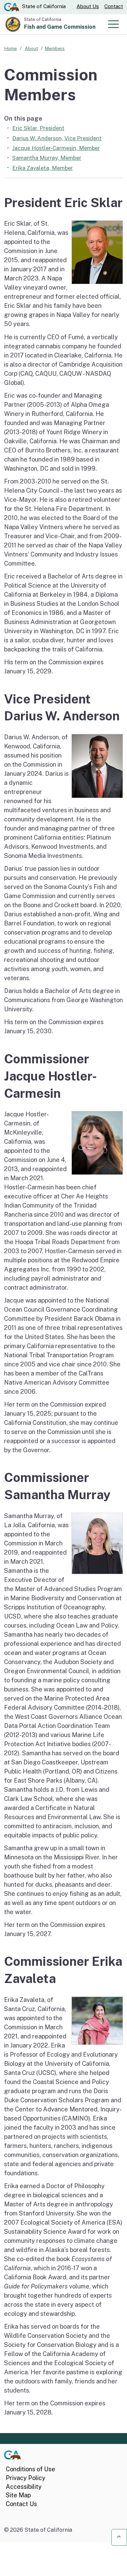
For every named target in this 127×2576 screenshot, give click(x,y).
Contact (114, 6)
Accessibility (24, 2487)
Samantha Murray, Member (47, 158)
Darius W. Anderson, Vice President (57, 138)
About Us (88, 6)
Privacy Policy (26, 2478)
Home (10, 48)
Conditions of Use (30, 2469)
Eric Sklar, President (38, 128)
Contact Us (21, 2504)
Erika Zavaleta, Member (43, 168)
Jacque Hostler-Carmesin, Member (56, 148)
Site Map (18, 2495)
